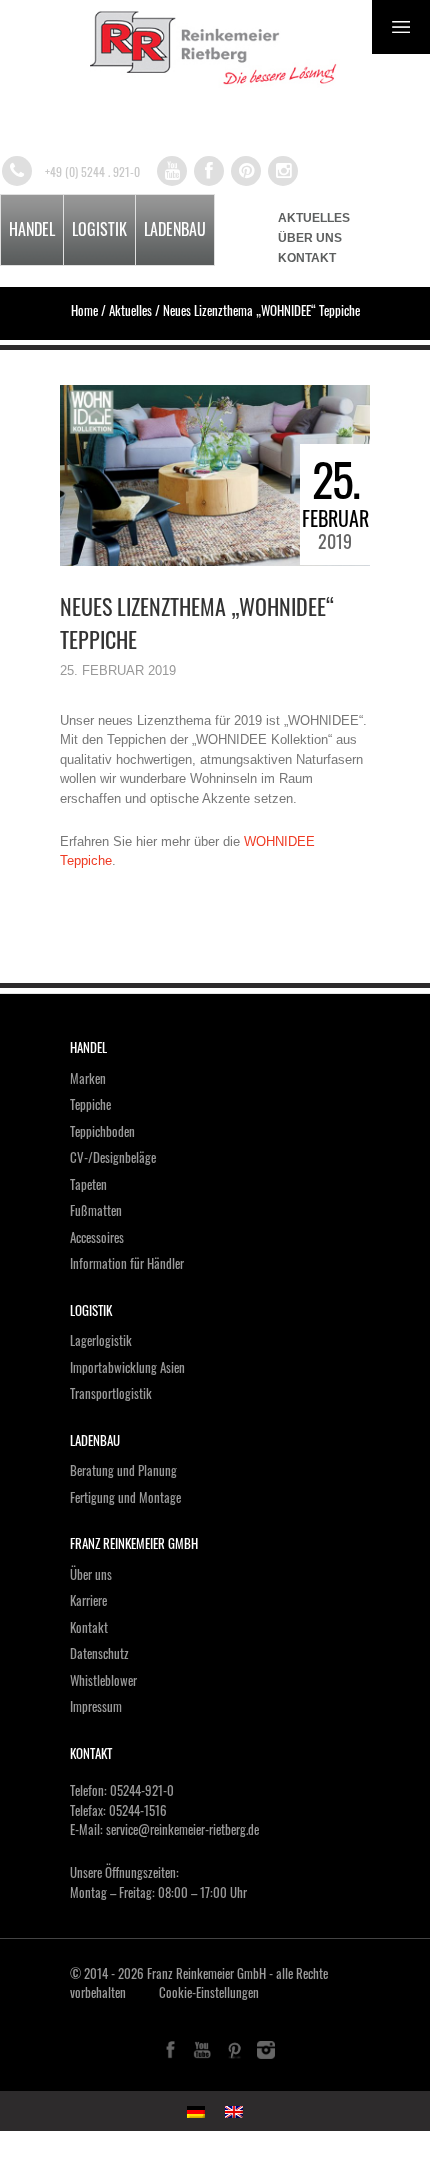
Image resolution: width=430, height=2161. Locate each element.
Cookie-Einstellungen (209, 1992)
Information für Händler (127, 1263)
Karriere (88, 1600)
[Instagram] (283, 171)
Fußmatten (96, 1210)
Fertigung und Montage (125, 1497)
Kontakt (307, 258)
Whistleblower (103, 1680)
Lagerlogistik (101, 1340)
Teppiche (90, 1104)
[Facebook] (209, 171)
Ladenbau (175, 229)
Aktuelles (314, 218)
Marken (88, 1078)
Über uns (310, 238)
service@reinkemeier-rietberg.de (182, 1829)
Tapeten (88, 1184)
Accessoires (97, 1237)
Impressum (96, 1706)
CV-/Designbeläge (113, 1157)
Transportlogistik (111, 1393)
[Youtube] (172, 171)
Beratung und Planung (123, 1470)
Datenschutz (99, 1653)
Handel (32, 229)
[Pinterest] (246, 171)
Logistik (99, 229)
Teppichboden (102, 1131)
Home (84, 310)
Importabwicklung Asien (127, 1367)
